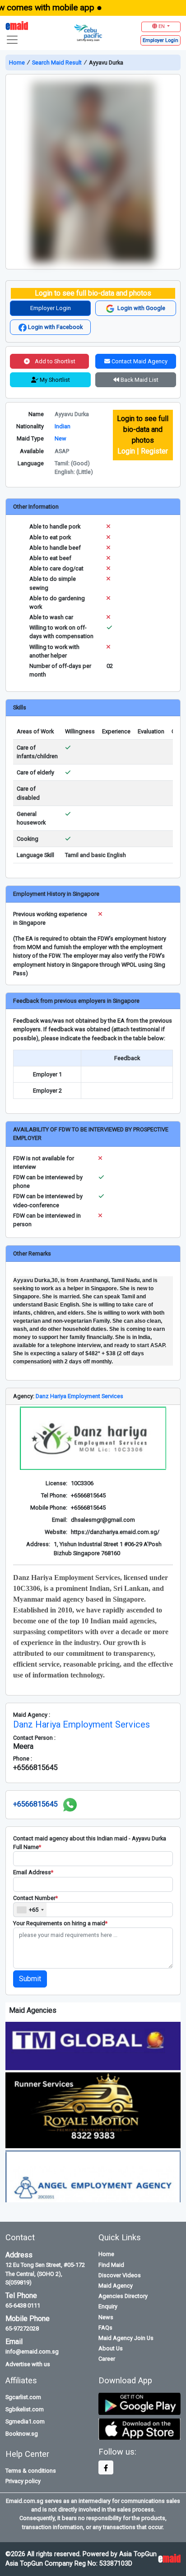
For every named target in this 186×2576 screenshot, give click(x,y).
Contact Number (35, 1898)
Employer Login (51, 308)
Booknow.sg (22, 2434)
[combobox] (30, 1910)
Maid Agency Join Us (126, 2338)
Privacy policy (23, 2481)
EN (162, 26)
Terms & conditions (31, 2471)
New (60, 438)
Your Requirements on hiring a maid (60, 1923)
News (106, 2317)
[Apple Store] (139, 2429)
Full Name (27, 1847)
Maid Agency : (32, 1715)
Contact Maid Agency (139, 361)
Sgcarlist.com (23, 2397)
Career (107, 2359)
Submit (30, 1979)
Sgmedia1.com (25, 2421)
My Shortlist (54, 380)
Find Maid (111, 2265)
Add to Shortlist (54, 361)
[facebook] (106, 2467)
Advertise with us (28, 2364)
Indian (63, 426)
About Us (111, 2348)
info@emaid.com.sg (32, 2351)
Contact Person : (34, 1738)
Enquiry (108, 2306)
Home (18, 63)
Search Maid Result (57, 63)
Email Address (33, 1872)
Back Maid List (139, 380)
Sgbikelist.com (25, 2409)
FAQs (105, 2328)
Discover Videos (120, 2275)
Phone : (23, 1758)
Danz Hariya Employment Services (79, 1396)
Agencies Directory (123, 2296)
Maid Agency (116, 2286)
